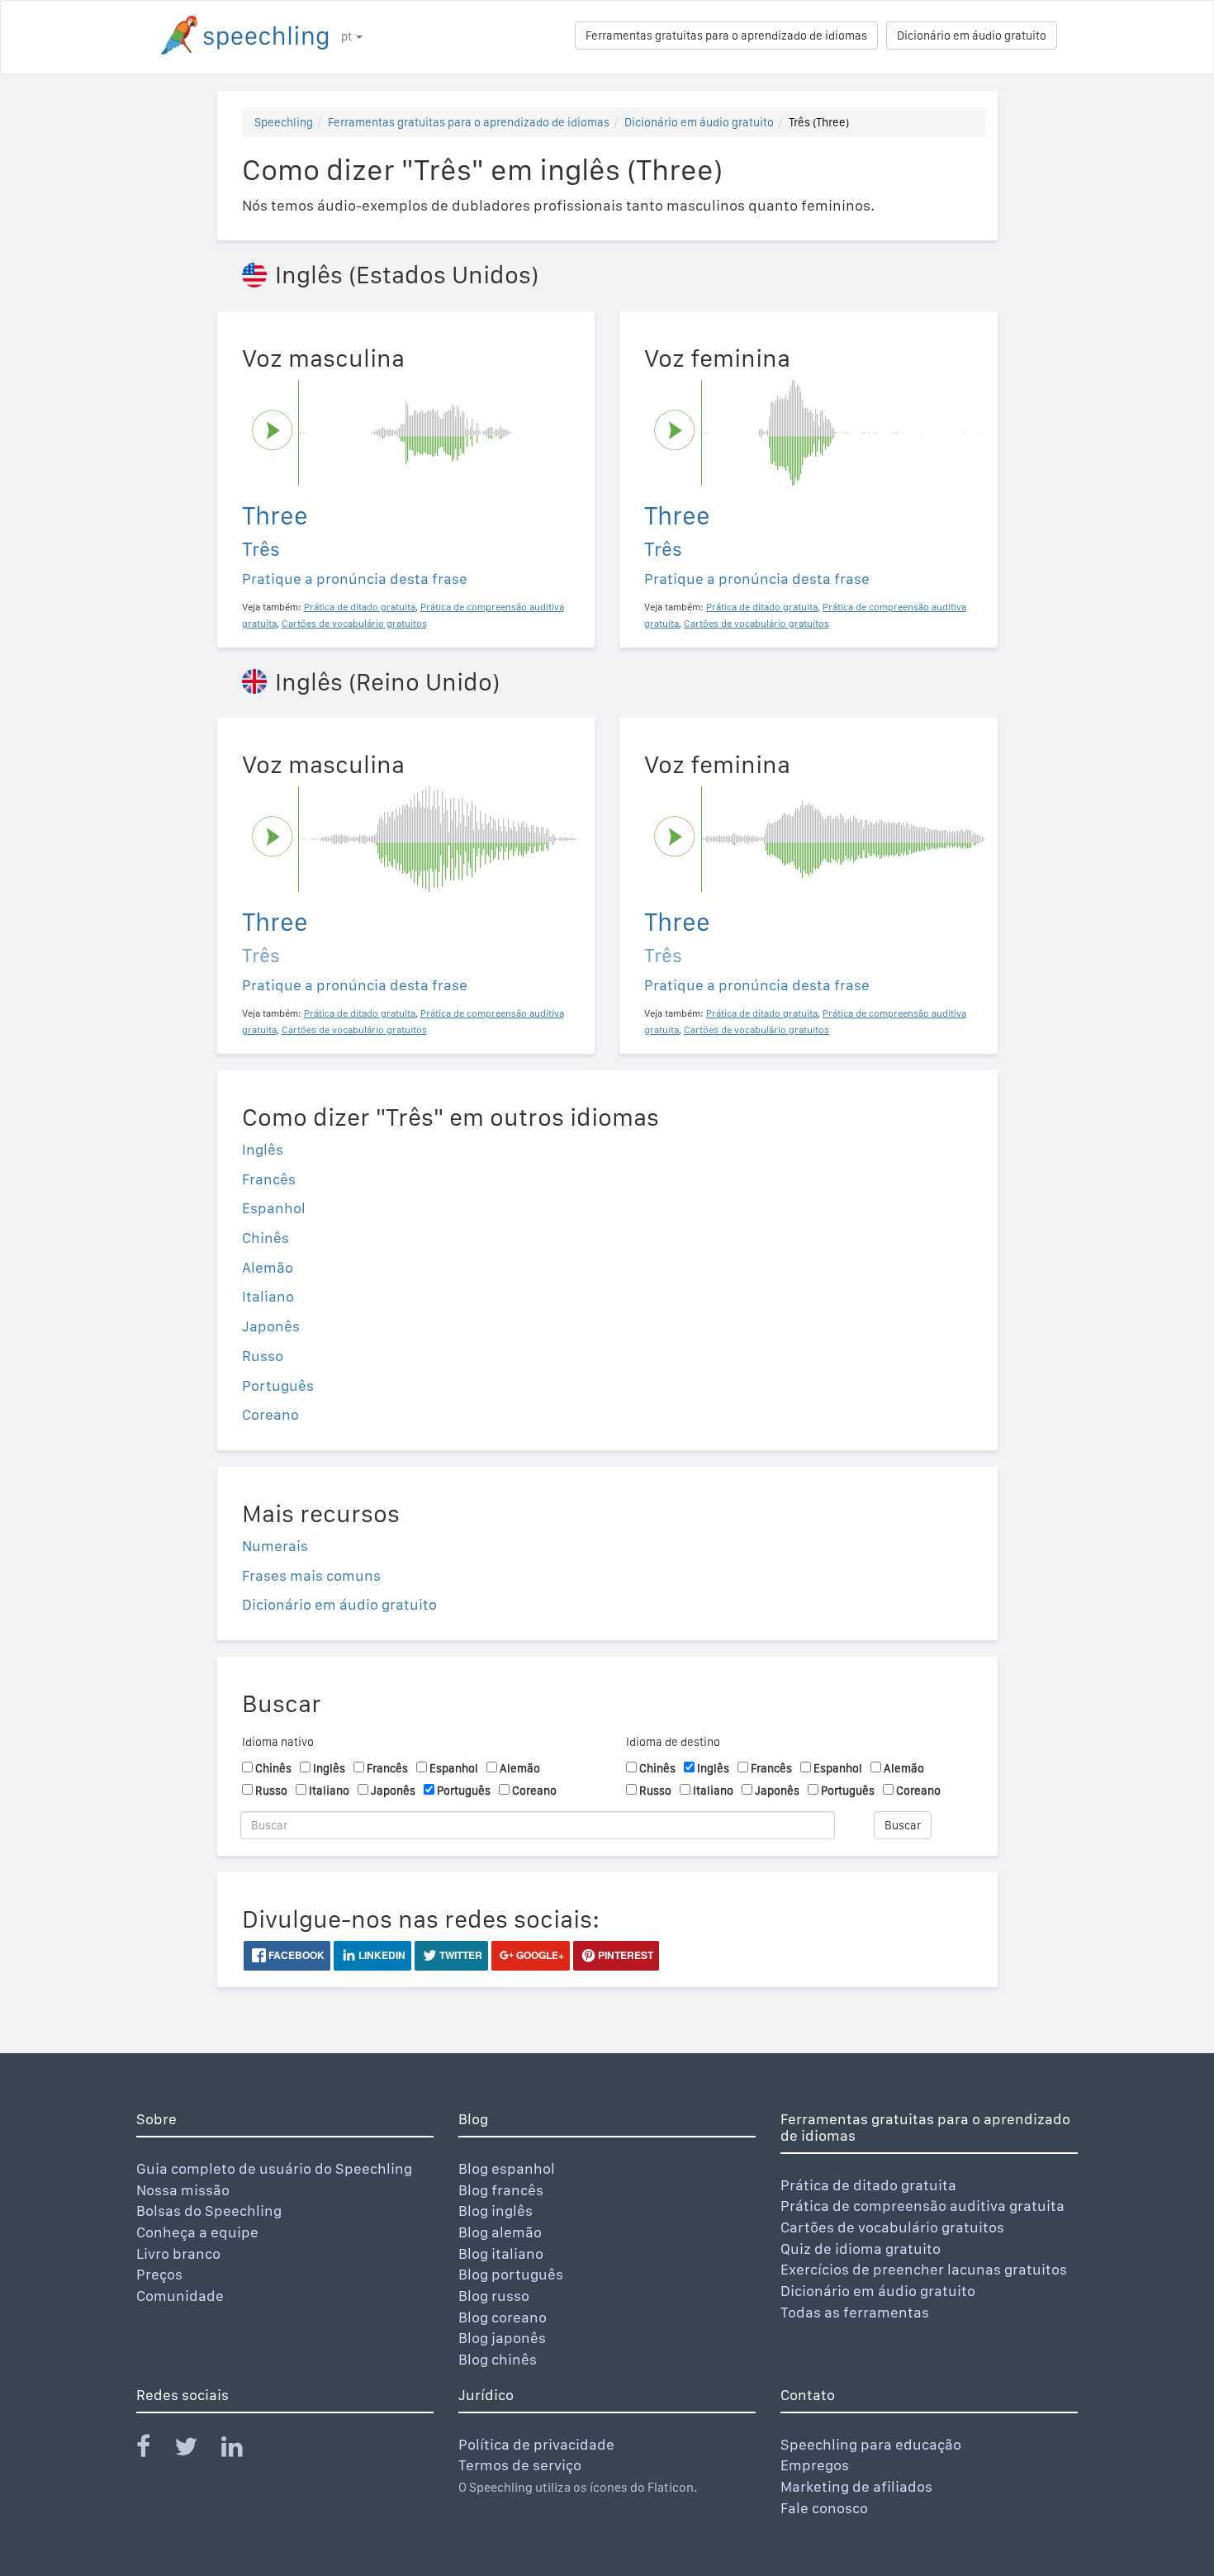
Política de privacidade (536, 2444)
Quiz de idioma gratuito (861, 2249)
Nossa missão (183, 2190)
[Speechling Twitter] (196, 2450)
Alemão (268, 1267)
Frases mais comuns (311, 1575)
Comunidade (180, 2296)
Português (278, 1385)
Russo (263, 1356)
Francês (269, 1179)
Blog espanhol (507, 2168)
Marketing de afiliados (856, 2486)
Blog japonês (502, 2338)
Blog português (511, 2274)
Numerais (275, 1546)
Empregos (815, 2465)
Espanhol (274, 1208)
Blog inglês (496, 2211)
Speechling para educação (871, 2444)
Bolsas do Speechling (209, 2211)
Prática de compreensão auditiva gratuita (922, 2206)
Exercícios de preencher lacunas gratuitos (924, 2269)
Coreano (270, 1414)
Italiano (268, 1296)
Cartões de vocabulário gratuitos (892, 2227)
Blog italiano (501, 2253)
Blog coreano (503, 2317)
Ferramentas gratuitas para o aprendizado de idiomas (726, 36)
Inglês (263, 1149)
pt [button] (348, 36)
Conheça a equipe (197, 2232)
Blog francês (501, 2190)
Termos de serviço (520, 2465)
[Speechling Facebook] (154, 2450)
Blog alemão (500, 2232)
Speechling (284, 122)
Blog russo (494, 2296)
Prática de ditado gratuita (868, 2185)
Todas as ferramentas (855, 2312)
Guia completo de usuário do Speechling (274, 2168)
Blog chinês (498, 2359)
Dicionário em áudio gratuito (972, 36)
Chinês (266, 1238)
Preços (159, 2274)
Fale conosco (824, 2508)
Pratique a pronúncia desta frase (355, 579)
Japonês (271, 1326)
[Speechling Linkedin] (242, 2450)
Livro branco (178, 2253)
